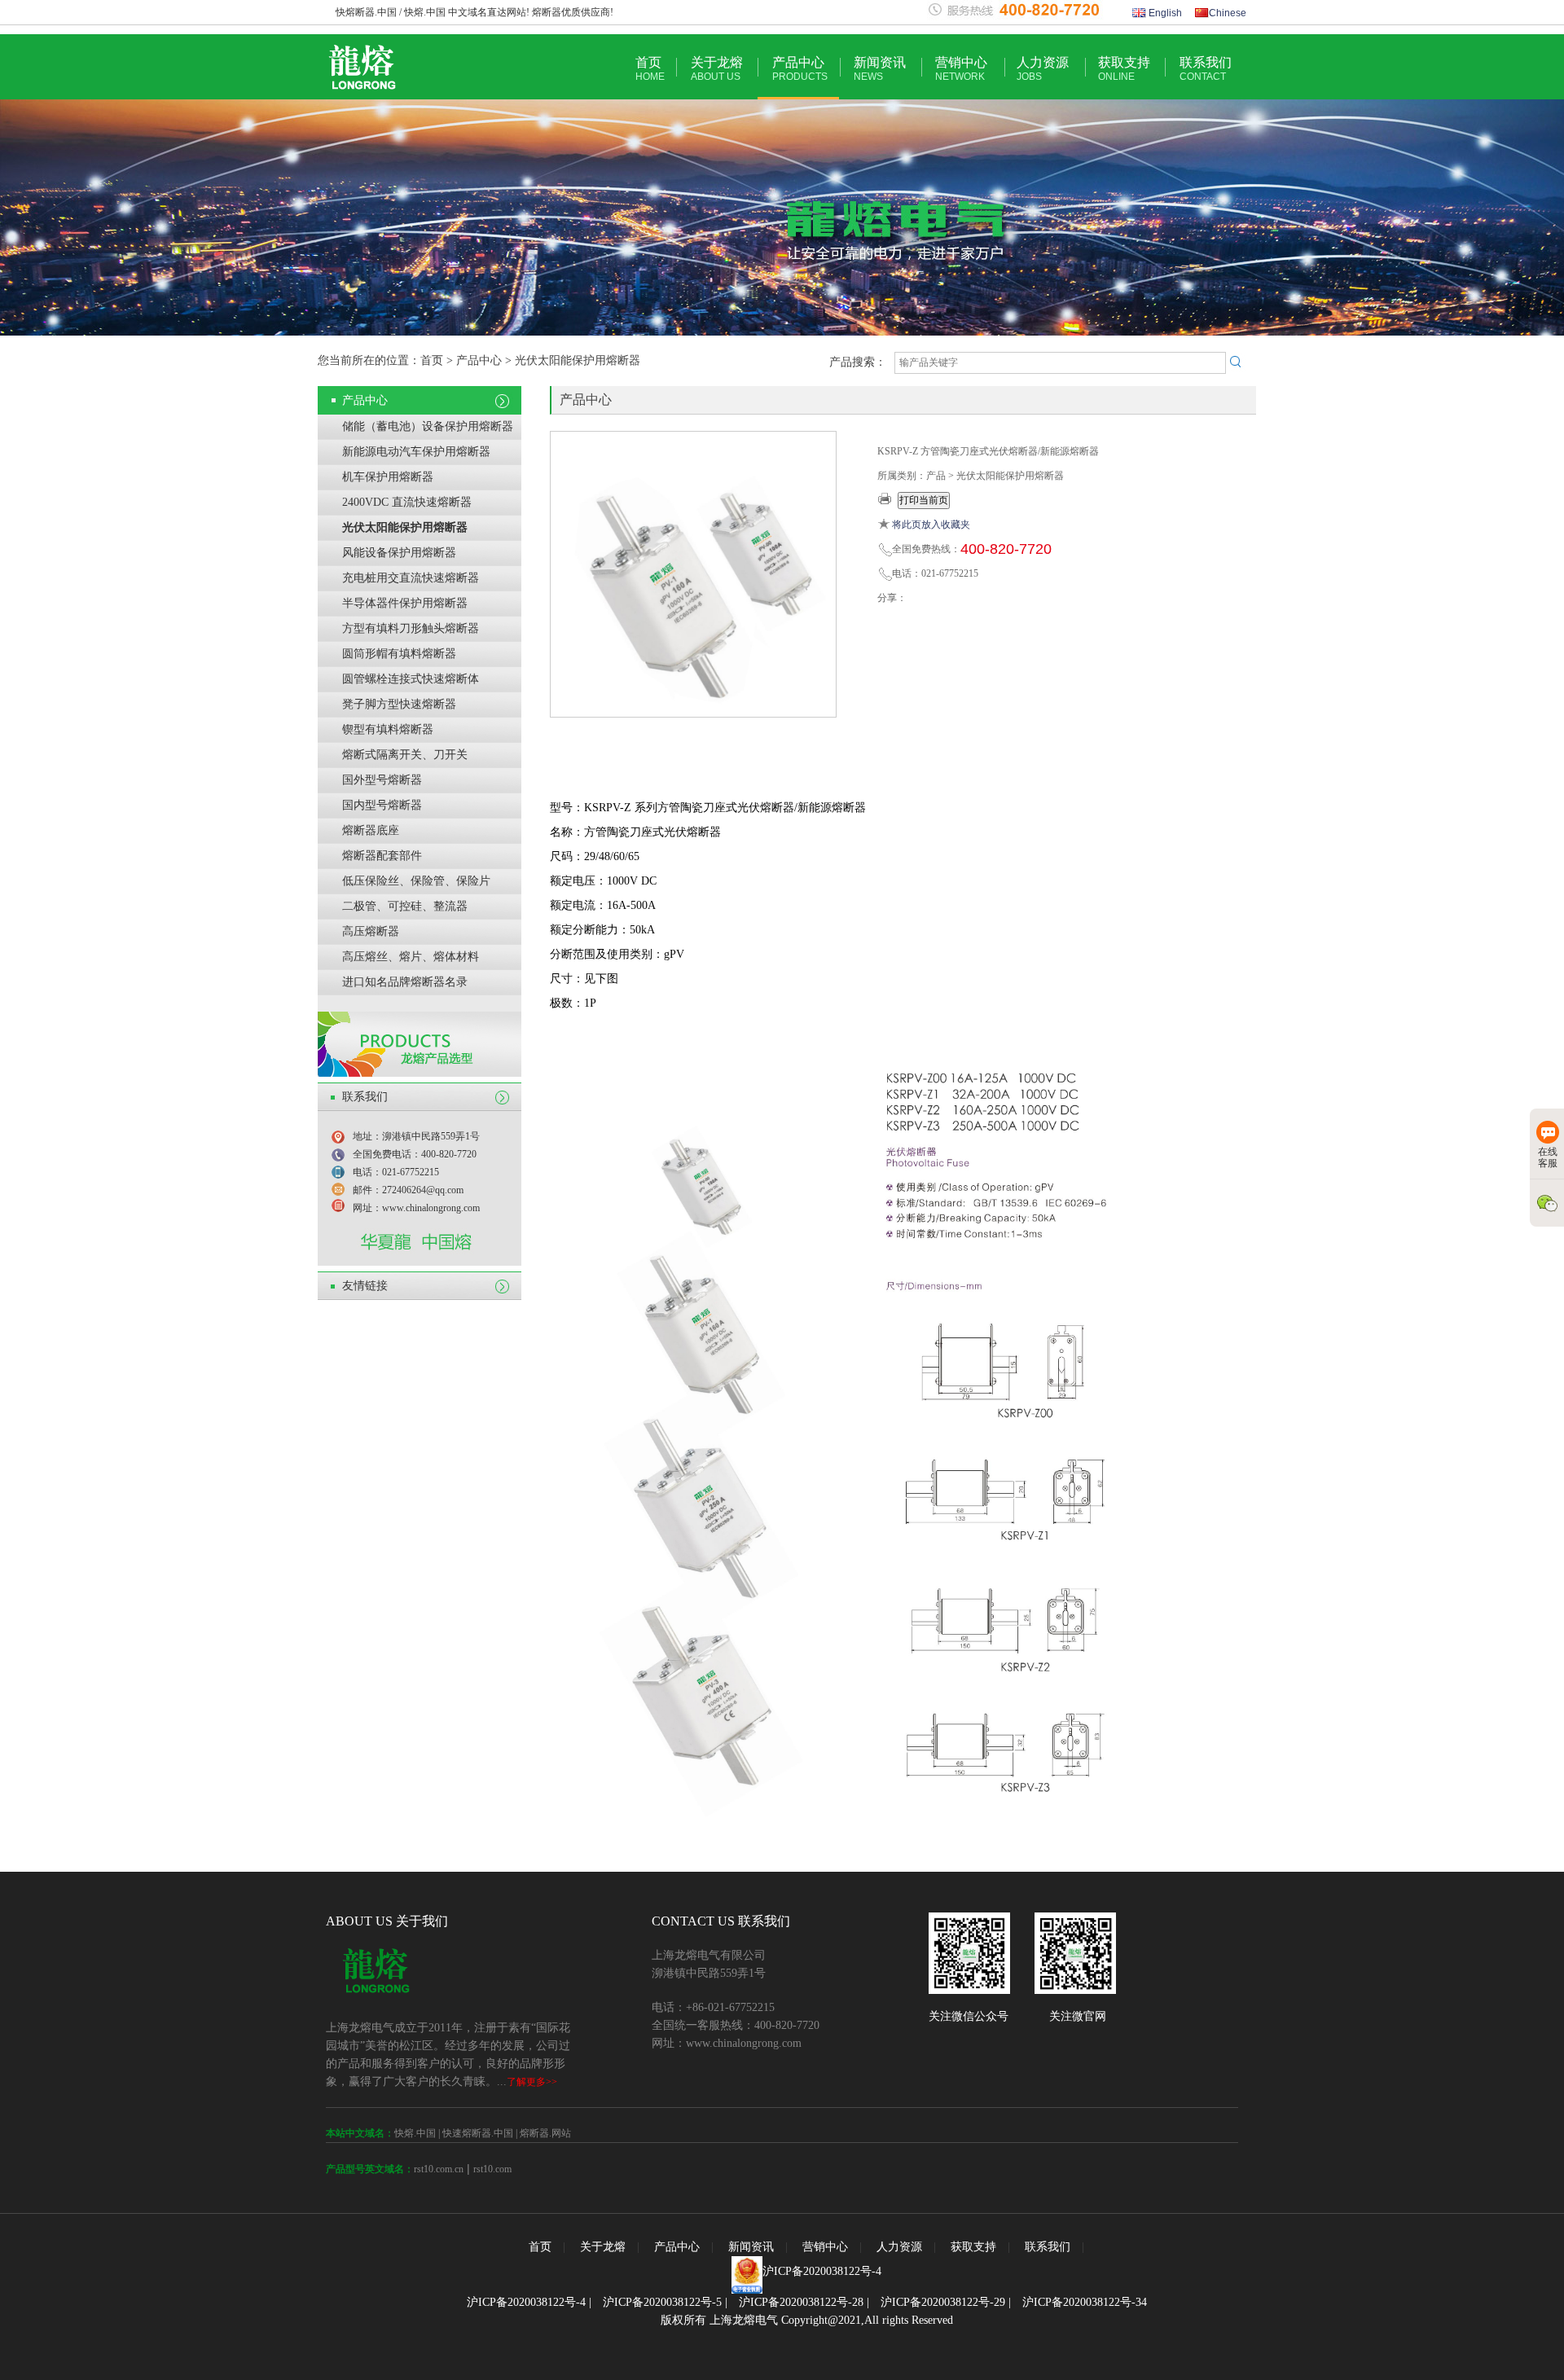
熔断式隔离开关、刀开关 (405, 755)
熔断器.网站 (545, 2133)
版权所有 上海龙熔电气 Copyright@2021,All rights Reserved (807, 2320)
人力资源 (1043, 69)
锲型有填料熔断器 (388, 729)
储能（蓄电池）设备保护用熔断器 (428, 426)
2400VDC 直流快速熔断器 (407, 502)
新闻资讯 (880, 69)
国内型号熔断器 (382, 805)
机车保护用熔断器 (388, 477)
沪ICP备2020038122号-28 (801, 2302)
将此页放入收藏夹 (931, 525)
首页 (650, 69)
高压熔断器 (371, 931)
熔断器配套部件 (382, 856)
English (1164, 13)
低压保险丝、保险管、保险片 (416, 881)
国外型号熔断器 (382, 780)
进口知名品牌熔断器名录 (405, 982)
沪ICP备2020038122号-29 (943, 2302)
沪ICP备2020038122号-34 (1085, 2302)
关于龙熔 (717, 69)
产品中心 (800, 69)
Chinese (1228, 13)
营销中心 (961, 69)
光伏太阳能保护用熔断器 (405, 527)
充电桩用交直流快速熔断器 (411, 578)
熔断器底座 (371, 830)
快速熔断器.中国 (478, 2133)
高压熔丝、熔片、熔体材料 (411, 957)
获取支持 (1124, 69)
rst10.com (492, 2169)
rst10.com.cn (439, 2169)
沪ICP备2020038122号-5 (662, 2302)
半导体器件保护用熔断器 (405, 603)
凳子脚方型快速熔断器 (399, 704)
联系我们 (1206, 69)
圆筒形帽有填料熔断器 (399, 654)
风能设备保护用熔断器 (399, 553)
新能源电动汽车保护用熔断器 (416, 452)
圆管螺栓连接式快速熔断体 (411, 679)
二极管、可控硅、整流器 (405, 906)
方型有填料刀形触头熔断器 (411, 628)
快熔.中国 (415, 2133)
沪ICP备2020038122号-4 (822, 2271)
